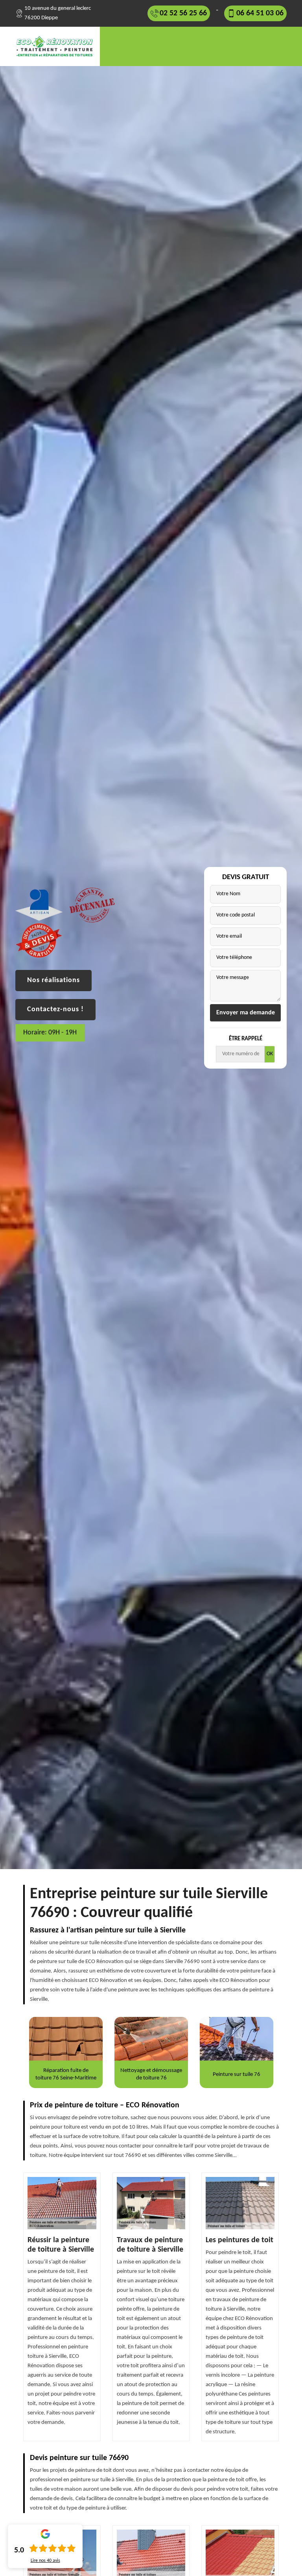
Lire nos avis (45, 2561)
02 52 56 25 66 (183, 13)
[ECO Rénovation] (58, 46)
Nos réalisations (53, 980)
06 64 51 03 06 (260, 13)
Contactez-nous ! (55, 1009)
